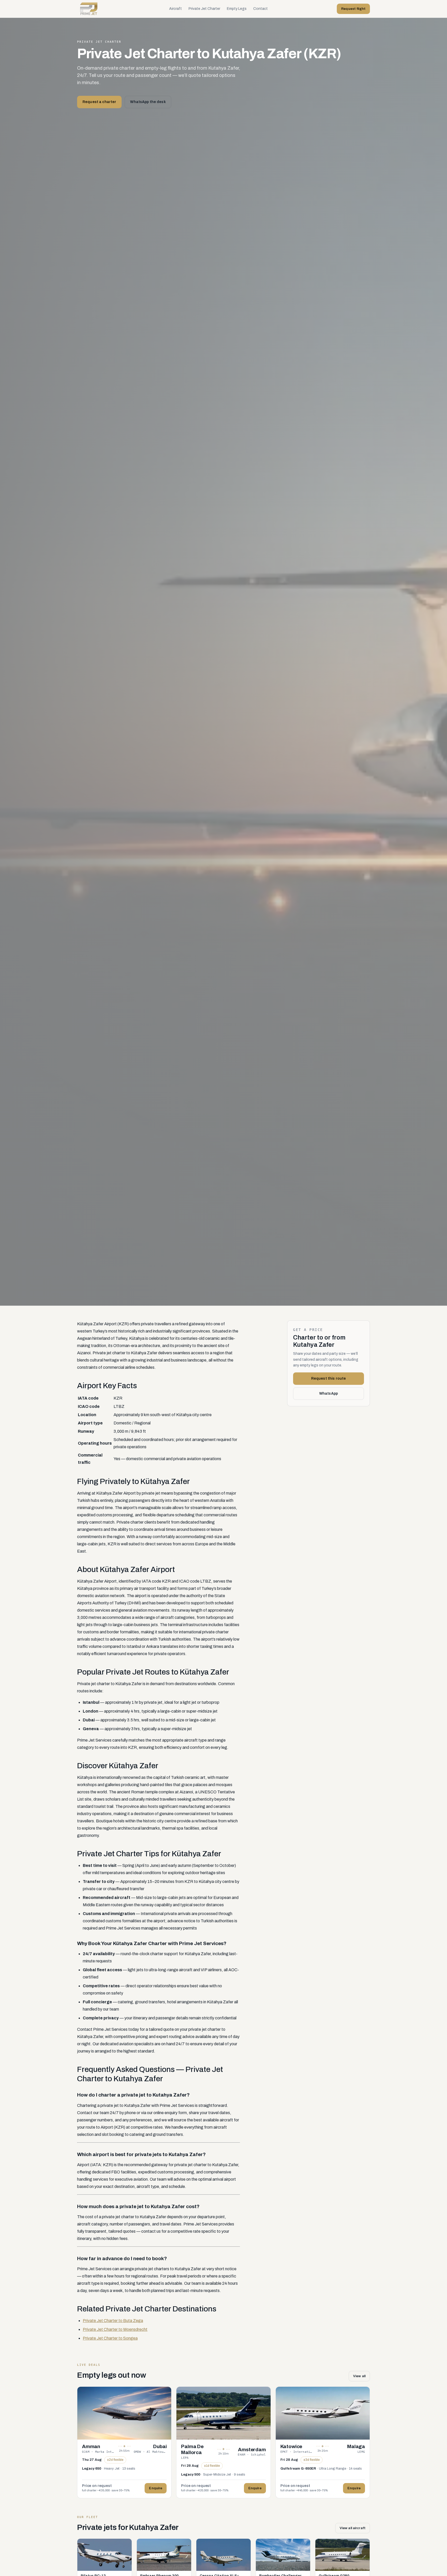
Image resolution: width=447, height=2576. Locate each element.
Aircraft (176, 9)
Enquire (156, 2488)
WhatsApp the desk (148, 102)
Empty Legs (237, 9)
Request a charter (99, 102)
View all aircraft (353, 2528)
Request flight (353, 9)
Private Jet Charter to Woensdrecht (115, 2329)
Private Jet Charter (204, 9)
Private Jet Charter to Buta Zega (113, 2321)
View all (359, 2376)
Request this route (329, 1379)
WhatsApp (329, 1393)
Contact (260, 9)
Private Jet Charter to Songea (110, 2338)
